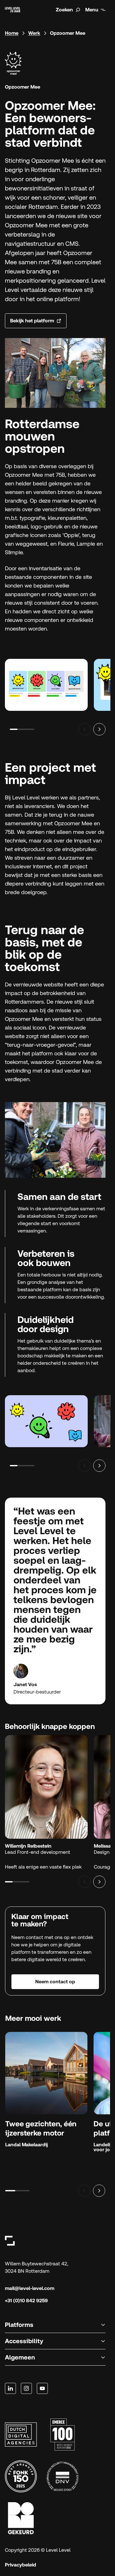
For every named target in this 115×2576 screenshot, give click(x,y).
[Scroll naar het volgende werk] (99, 2191)
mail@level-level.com (30, 2288)
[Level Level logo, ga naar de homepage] (10, 2241)
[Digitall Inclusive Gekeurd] (21, 2518)
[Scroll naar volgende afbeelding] (99, 729)
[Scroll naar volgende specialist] (99, 1882)
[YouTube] (42, 2388)
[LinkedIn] (10, 2388)
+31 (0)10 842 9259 (26, 2301)
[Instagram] (26, 2388)
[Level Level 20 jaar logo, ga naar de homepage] (13, 10)
